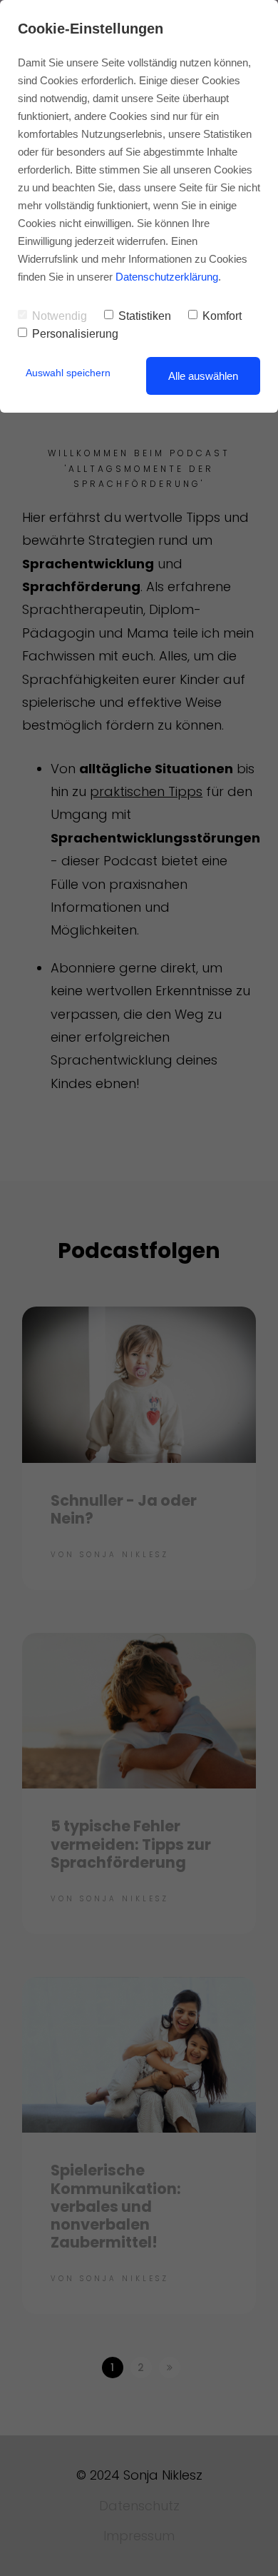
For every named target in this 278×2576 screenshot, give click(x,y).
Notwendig (60, 316)
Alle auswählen (203, 376)
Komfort (222, 316)
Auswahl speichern (68, 373)
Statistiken (145, 316)
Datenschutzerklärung (167, 277)
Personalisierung (75, 334)
